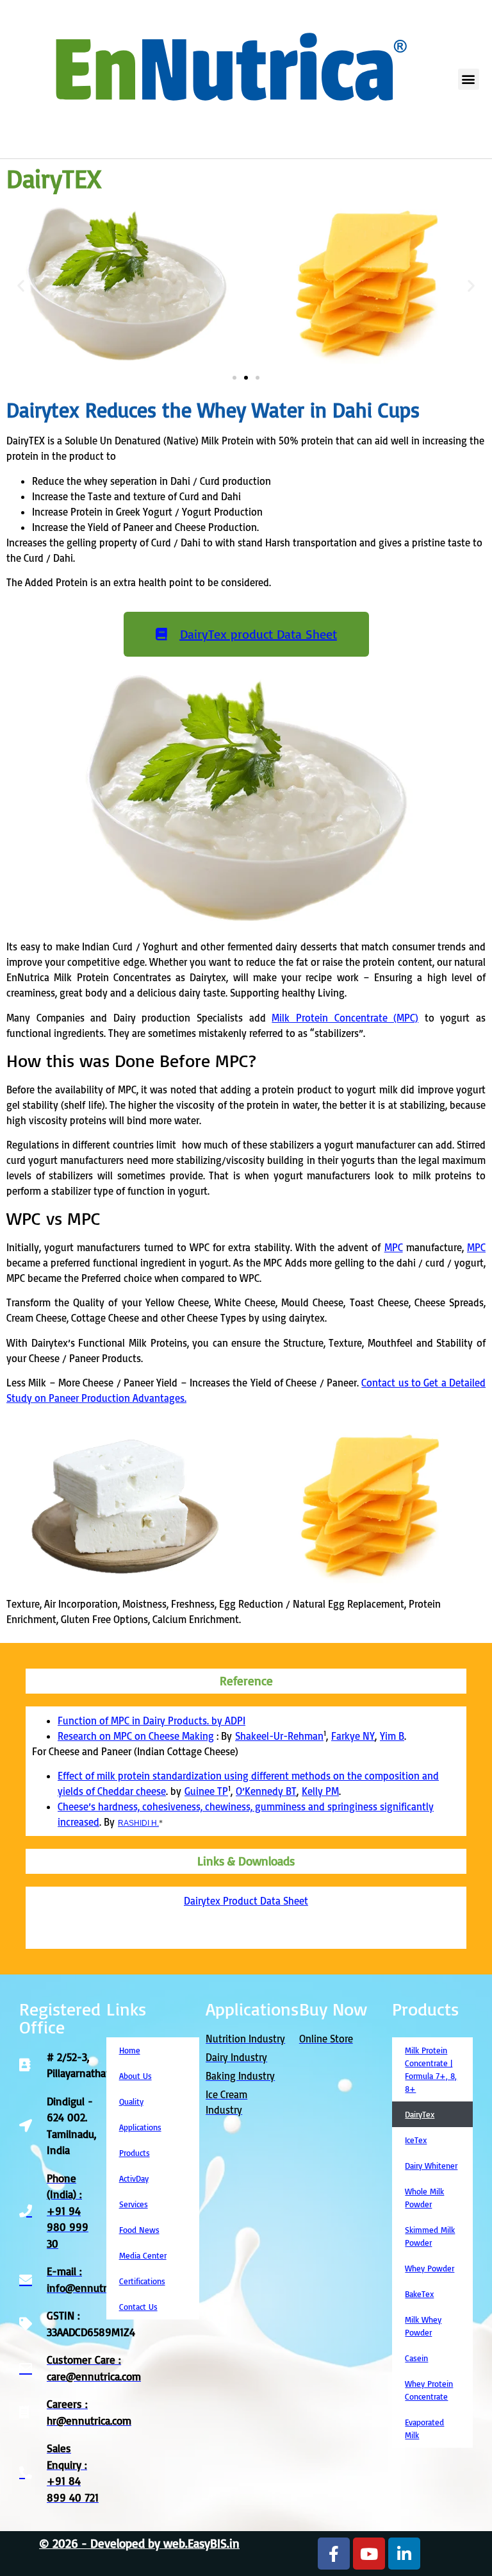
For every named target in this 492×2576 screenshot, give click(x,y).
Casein (416, 2358)
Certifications (142, 2281)
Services (134, 2204)
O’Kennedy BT (266, 1791)
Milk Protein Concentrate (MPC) (345, 1018)
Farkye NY (353, 1736)
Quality (131, 2101)
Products (135, 2153)
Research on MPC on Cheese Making (136, 1736)
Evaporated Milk (424, 2429)
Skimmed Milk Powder (430, 2236)
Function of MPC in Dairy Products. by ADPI (152, 1721)
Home (130, 2050)
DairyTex (420, 2114)
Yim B (392, 1736)
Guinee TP (206, 1791)
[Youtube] (369, 2554)
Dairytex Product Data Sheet (246, 1901)
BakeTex (419, 2294)
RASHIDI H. (138, 1823)
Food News (139, 2230)
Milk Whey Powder (423, 2326)
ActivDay (134, 2178)
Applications (140, 2127)
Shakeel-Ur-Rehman (279, 1736)
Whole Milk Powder (424, 2198)
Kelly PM (320, 1791)
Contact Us (138, 2307)
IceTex (416, 2140)
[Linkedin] (404, 2554)
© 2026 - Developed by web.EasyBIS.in (139, 2543)
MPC (394, 1247)
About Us (135, 2076)
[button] (469, 79)
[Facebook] (334, 2554)
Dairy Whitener (431, 2166)
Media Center (143, 2255)
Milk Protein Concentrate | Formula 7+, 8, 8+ (431, 2069)
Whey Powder (430, 2268)
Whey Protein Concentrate (429, 2390)
